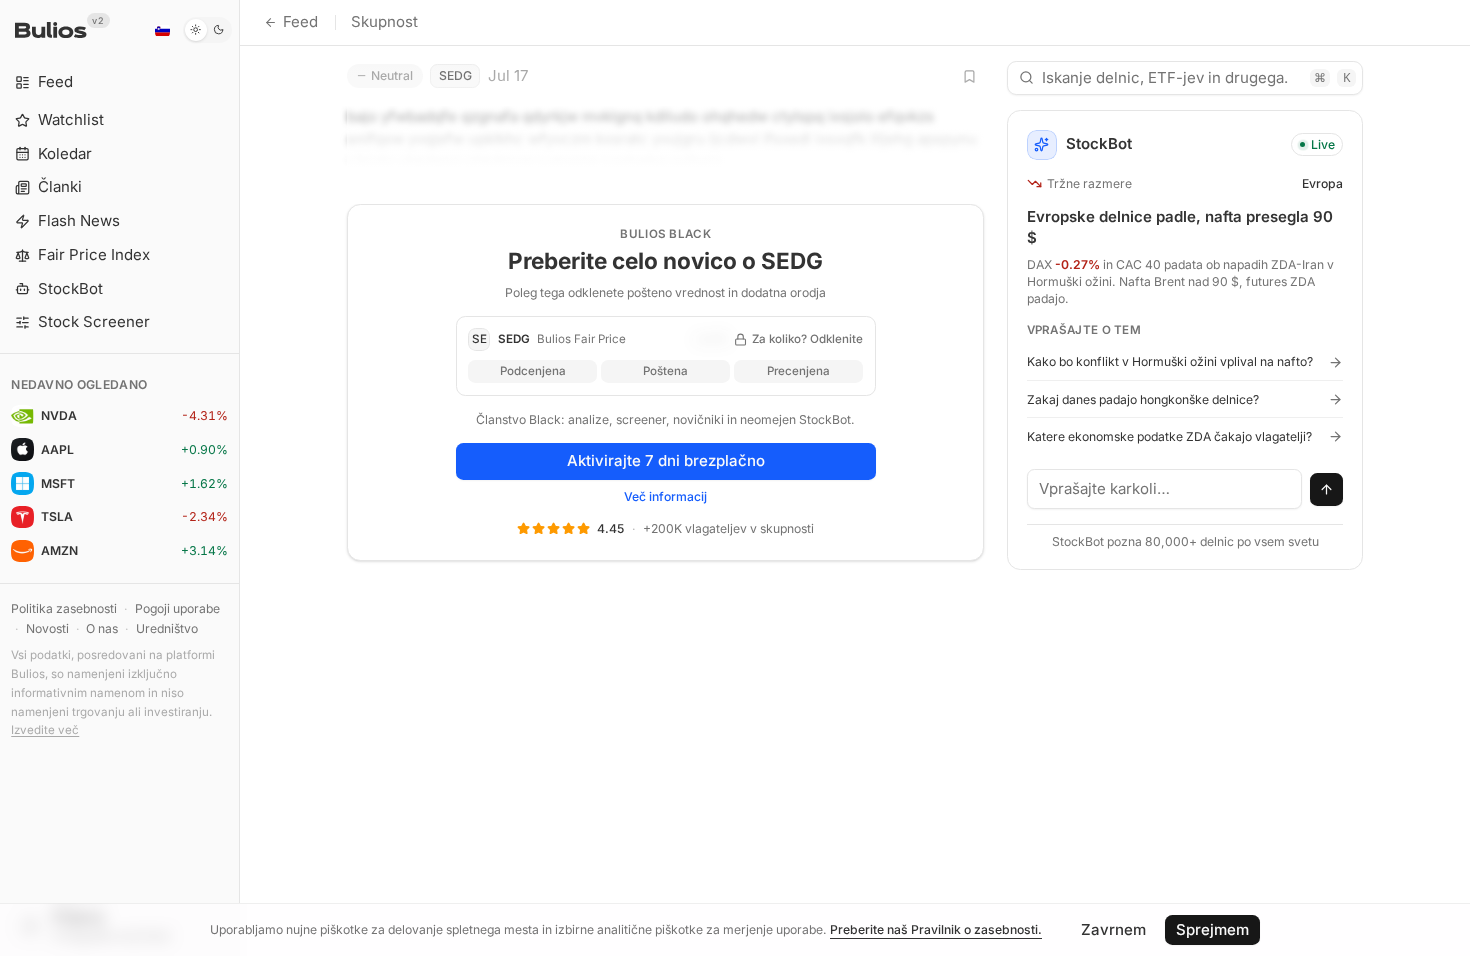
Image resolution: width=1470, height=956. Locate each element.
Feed (300, 21)
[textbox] (1165, 489)
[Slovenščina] (162, 30)
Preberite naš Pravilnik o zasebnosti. (936, 929)
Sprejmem (1212, 929)
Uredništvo (167, 628)
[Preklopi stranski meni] (239, 478)
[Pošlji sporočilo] (1327, 490)
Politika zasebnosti (64, 608)
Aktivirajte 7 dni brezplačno (666, 460)
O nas (102, 628)
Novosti (47, 628)
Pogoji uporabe (177, 608)
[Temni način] (207, 30)
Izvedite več (45, 730)
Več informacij (665, 496)
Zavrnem (1113, 929)
